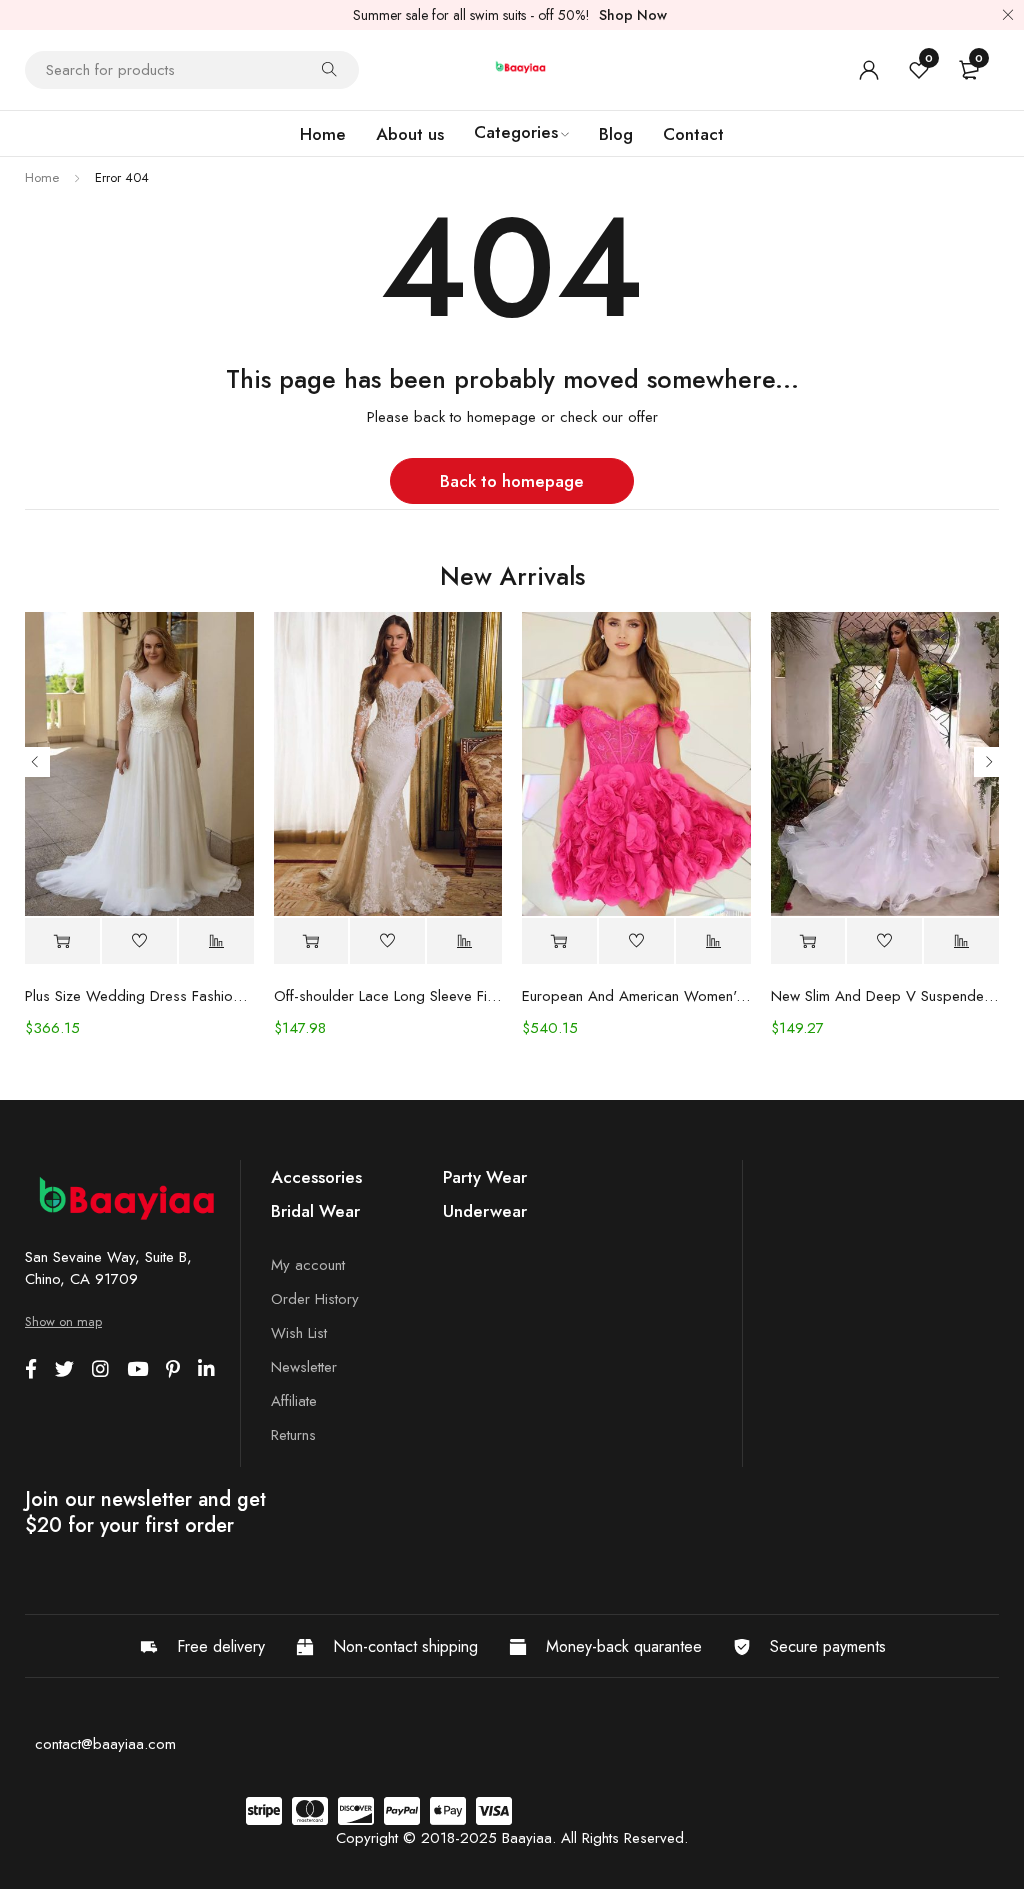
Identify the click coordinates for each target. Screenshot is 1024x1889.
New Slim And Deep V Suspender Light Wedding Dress (885, 996)
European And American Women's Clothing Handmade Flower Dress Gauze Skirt (636, 996)
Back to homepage (512, 481)
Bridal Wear (315, 1211)
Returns (293, 1435)
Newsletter (304, 1367)
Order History (315, 1299)
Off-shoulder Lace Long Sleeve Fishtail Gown (388, 996)
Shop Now (633, 15)
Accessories (316, 1177)
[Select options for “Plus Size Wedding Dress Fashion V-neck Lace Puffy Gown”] (62, 941)
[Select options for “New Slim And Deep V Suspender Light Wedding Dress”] (808, 941)
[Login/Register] (869, 70)
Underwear (485, 1211)
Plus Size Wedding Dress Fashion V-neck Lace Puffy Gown (139, 996)
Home (42, 177)
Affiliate (294, 1401)
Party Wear (485, 1177)
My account (308, 1265)
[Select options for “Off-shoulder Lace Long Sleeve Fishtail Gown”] (311, 941)
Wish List (299, 1333)
